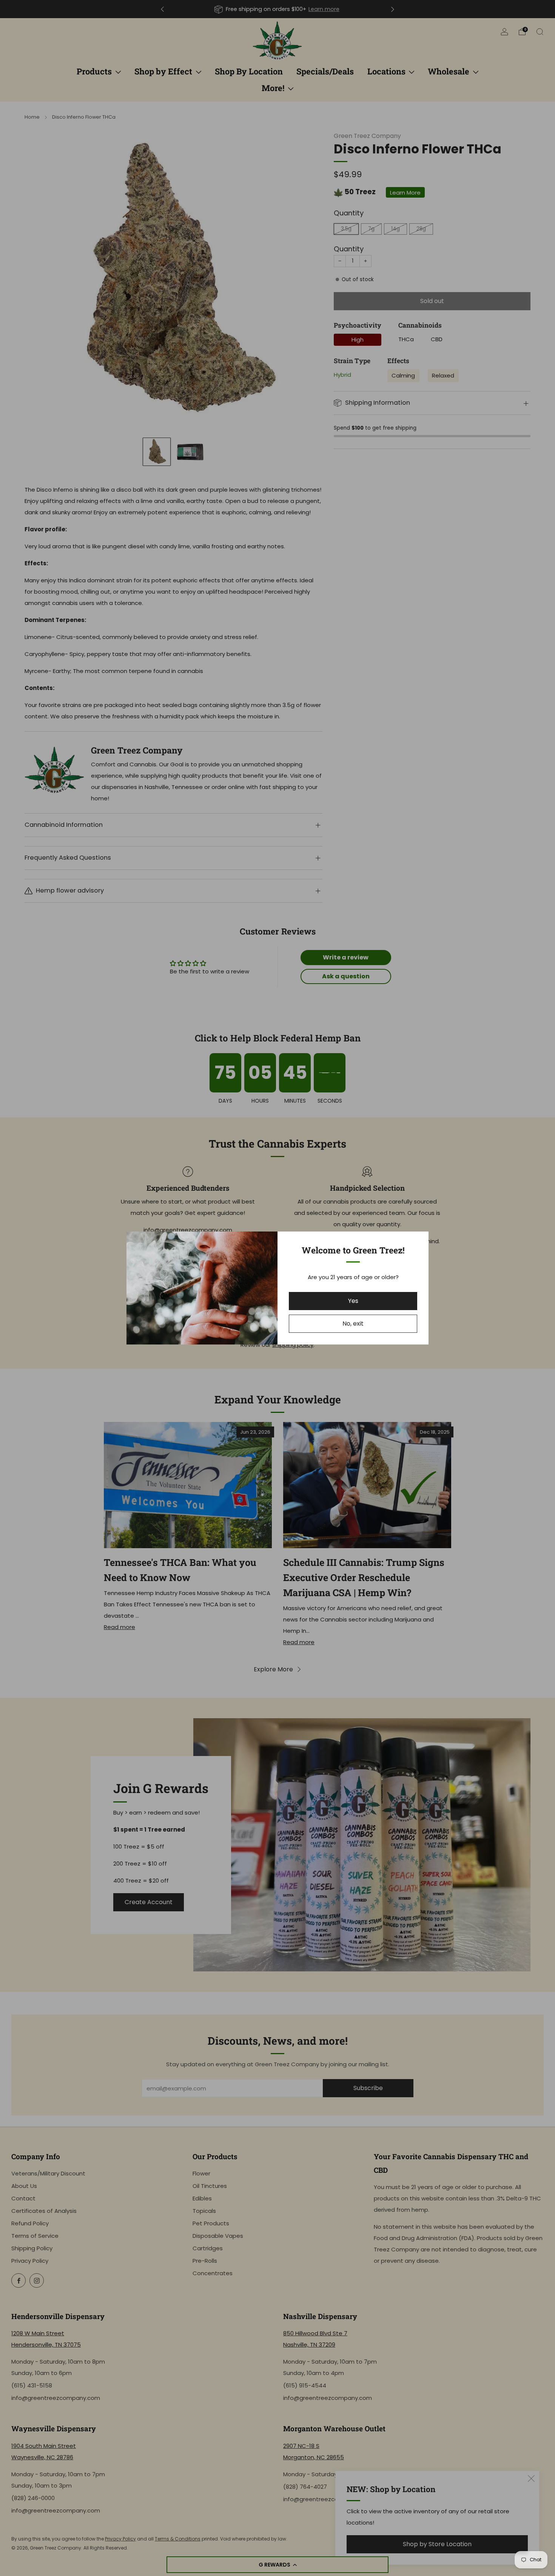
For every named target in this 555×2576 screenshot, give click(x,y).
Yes (353, 1301)
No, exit (353, 1324)
